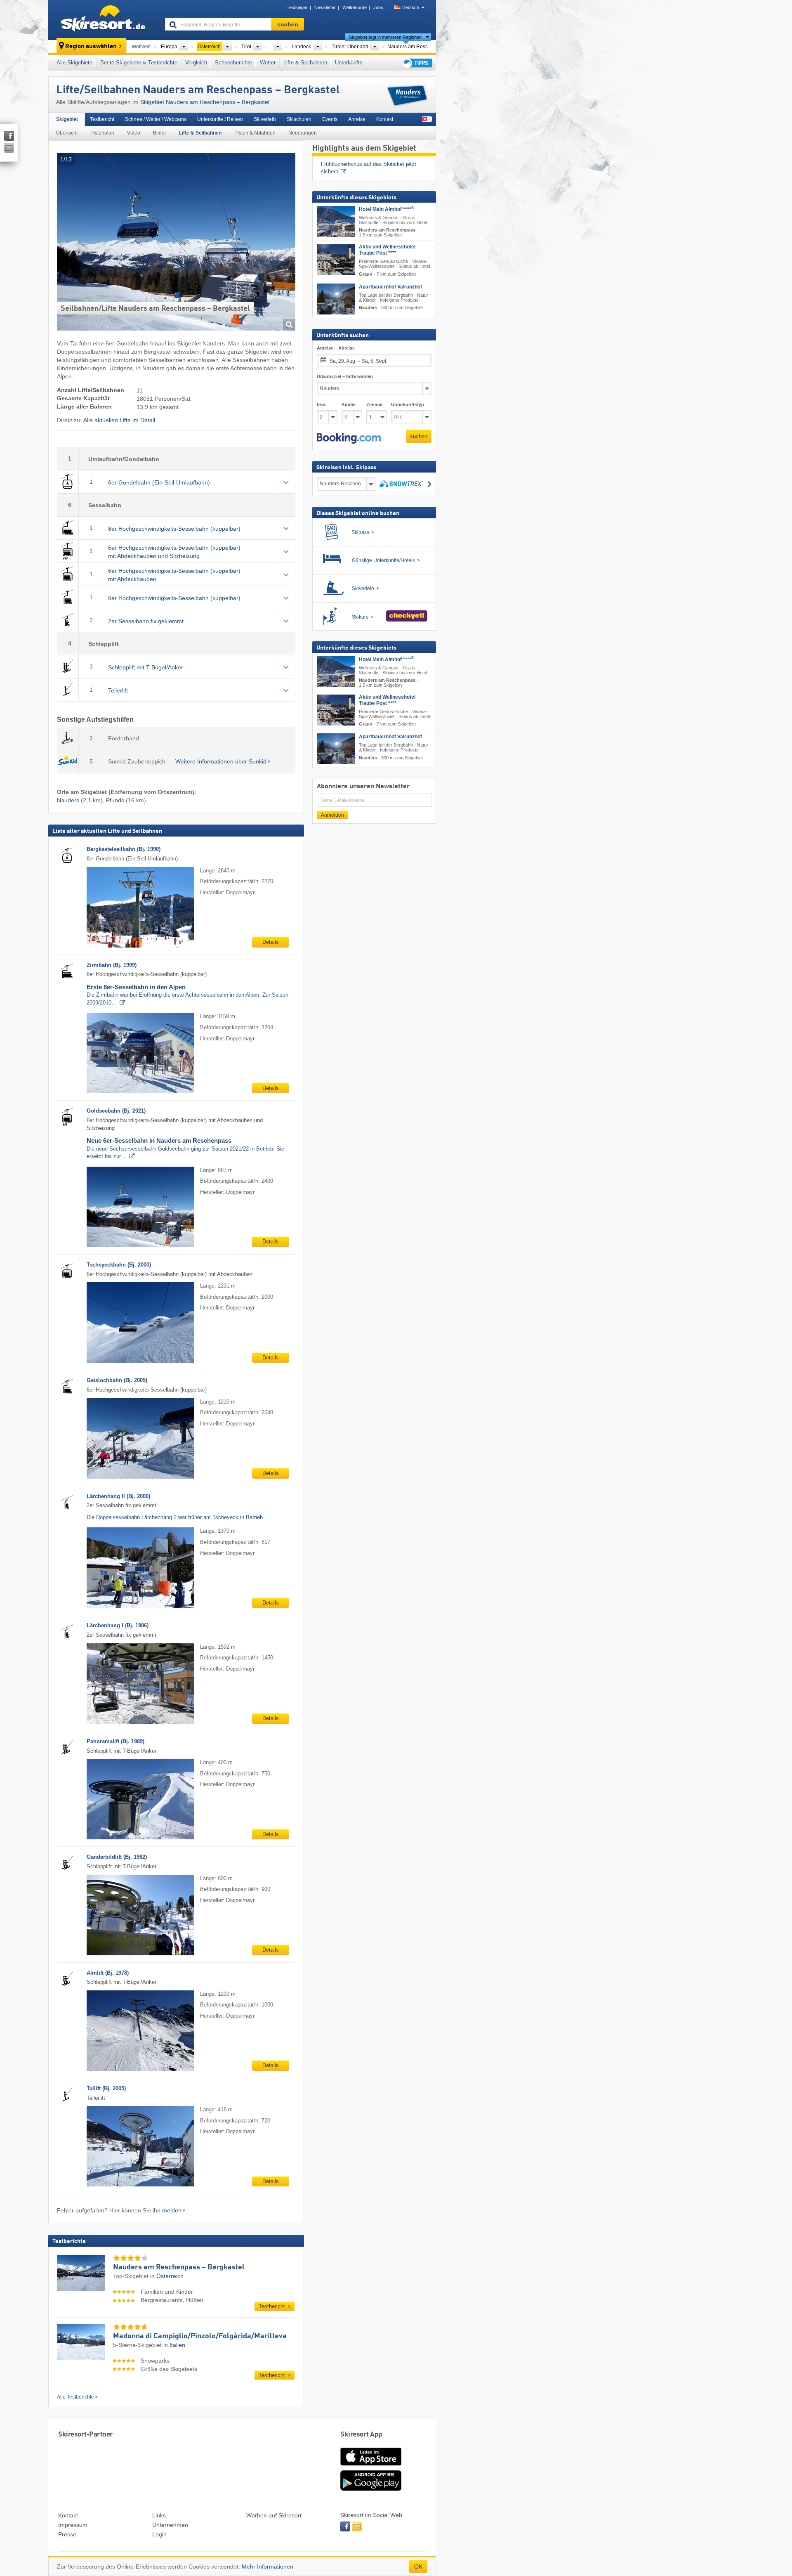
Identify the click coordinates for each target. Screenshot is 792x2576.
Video (134, 133)
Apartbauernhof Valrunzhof (390, 287)
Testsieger (297, 7)
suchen (419, 436)
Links (159, 2515)
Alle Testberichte (75, 2397)
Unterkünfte (349, 63)
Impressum (73, 2525)
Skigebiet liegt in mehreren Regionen (385, 37)
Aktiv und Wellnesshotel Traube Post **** (387, 250)
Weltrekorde (355, 7)
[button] (349, 438)
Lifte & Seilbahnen (305, 63)
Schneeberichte (233, 63)
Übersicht (67, 133)
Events (330, 119)
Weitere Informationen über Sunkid (221, 761)
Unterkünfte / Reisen (220, 119)
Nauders (68, 800)
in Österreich (167, 2276)
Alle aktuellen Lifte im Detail (119, 420)
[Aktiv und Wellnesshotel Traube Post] (336, 260)
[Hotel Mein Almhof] (336, 221)
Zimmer (375, 404)
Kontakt (385, 119)
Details (271, 942)
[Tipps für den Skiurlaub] (417, 63)
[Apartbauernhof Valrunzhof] (336, 299)
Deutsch (411, 7)
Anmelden (332, 815)
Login (159, 2534)
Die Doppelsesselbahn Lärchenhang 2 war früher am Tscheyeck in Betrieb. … (179, 1517)
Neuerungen (303, 133)
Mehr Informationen (268, 2567)
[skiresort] (103, 20)
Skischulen (299, 119)
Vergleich (196, 63)
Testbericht (102, 119)
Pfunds (115, 800)
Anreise (357, 119)
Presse (67, 2534)
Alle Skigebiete (74, 63)
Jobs (378, 7)
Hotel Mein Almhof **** (386, 209)
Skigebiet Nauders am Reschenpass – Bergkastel (205, 102)
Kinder (349, 404)
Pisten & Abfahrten (255, 133)
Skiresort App (361, 2435)
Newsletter (325, 7)
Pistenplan (102, 133)
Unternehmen (170, 2525)
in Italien (174, 2345)
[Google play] (371, 2489)
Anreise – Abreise (336, 348)
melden (172, 2210)
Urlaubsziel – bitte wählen (345, 376)
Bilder (160, 133)
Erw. (322, 404)
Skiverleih (265, 119)
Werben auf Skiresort (274, 2515)
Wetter (268, 63)
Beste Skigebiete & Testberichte (139, 63)
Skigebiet (67, 119)
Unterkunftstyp (408, 404)
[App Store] (371, 2466)
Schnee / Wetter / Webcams (156, 119)
